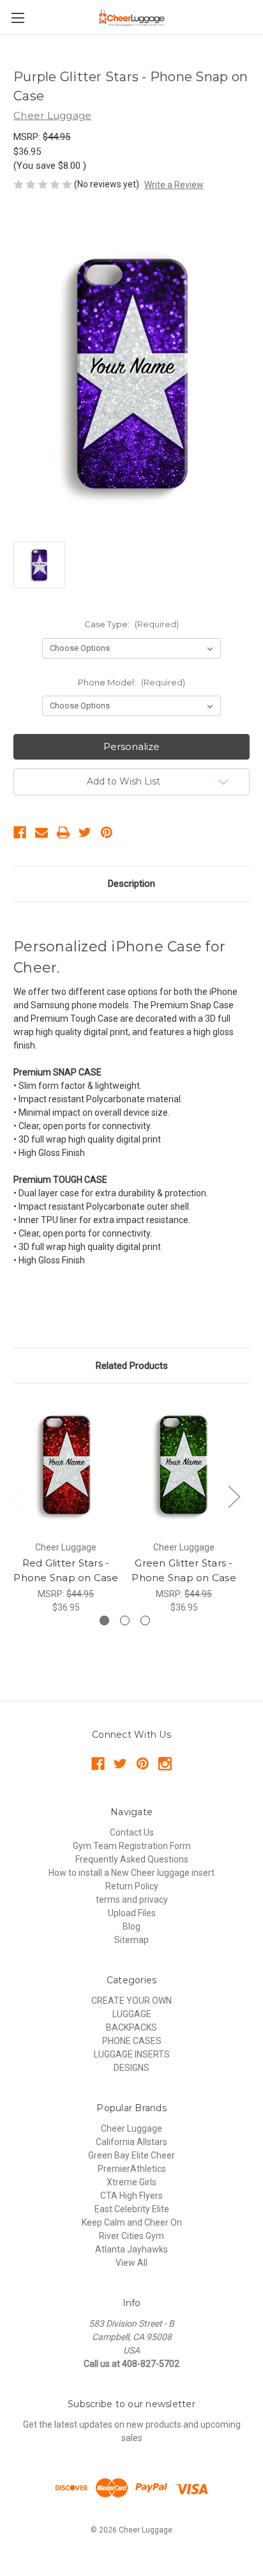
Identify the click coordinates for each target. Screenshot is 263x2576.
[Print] (63, 832)
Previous (17, 1496)
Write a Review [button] (174, 185)
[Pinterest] (107, 832)
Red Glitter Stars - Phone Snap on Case (66, 1570)
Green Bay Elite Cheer (131, 2155)
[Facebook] (20, 832)
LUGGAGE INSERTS (132, 2054)
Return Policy (132, 1886)
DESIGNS (131, 2068)
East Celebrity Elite (132, 2209)
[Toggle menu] (18, 18)
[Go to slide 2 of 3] (125, 1620)
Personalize (131, 746)
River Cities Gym (131, 2236)
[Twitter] (85, 832)
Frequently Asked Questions (132, 1859)
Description (131, 884)
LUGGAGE (132, 2014)
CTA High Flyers (131, 2196)
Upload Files (132, 1913)
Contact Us (132, 1832)
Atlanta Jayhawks (131, 2249)
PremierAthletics (132, 2169)
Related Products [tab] (132, 1366)
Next (234, 1496)
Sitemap (131, 1940)
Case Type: (131, 624)
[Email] (41, 832)
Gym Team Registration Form (132, 1846)
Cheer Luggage (131, 2128)
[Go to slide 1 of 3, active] (104, 1620)
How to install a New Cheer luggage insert (131, 1873)
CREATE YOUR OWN (131, 2001)
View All (131, 2263)
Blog (131, 1926)
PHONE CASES (132, 2041)
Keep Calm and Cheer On (132, 2222)
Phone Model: (131, 682)
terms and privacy (132, 1900)
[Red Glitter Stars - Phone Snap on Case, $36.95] (66, 1465)
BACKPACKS (131, 2027)
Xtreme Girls (131, 2182)
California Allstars (131, 2142)
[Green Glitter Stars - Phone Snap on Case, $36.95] (184, 1465)
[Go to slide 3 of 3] (145, 1620)
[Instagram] (165, 1764)
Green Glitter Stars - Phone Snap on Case (184, 1570)
